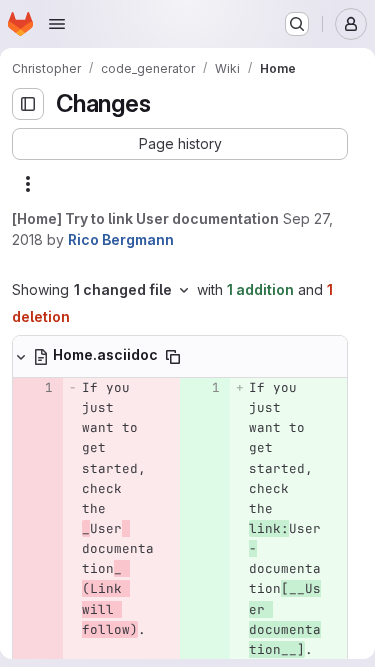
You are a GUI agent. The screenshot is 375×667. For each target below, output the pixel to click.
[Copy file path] (173, 357)
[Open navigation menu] (57, 24)
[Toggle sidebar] (28, 104)
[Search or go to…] (297, 24)
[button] (180, 144)
